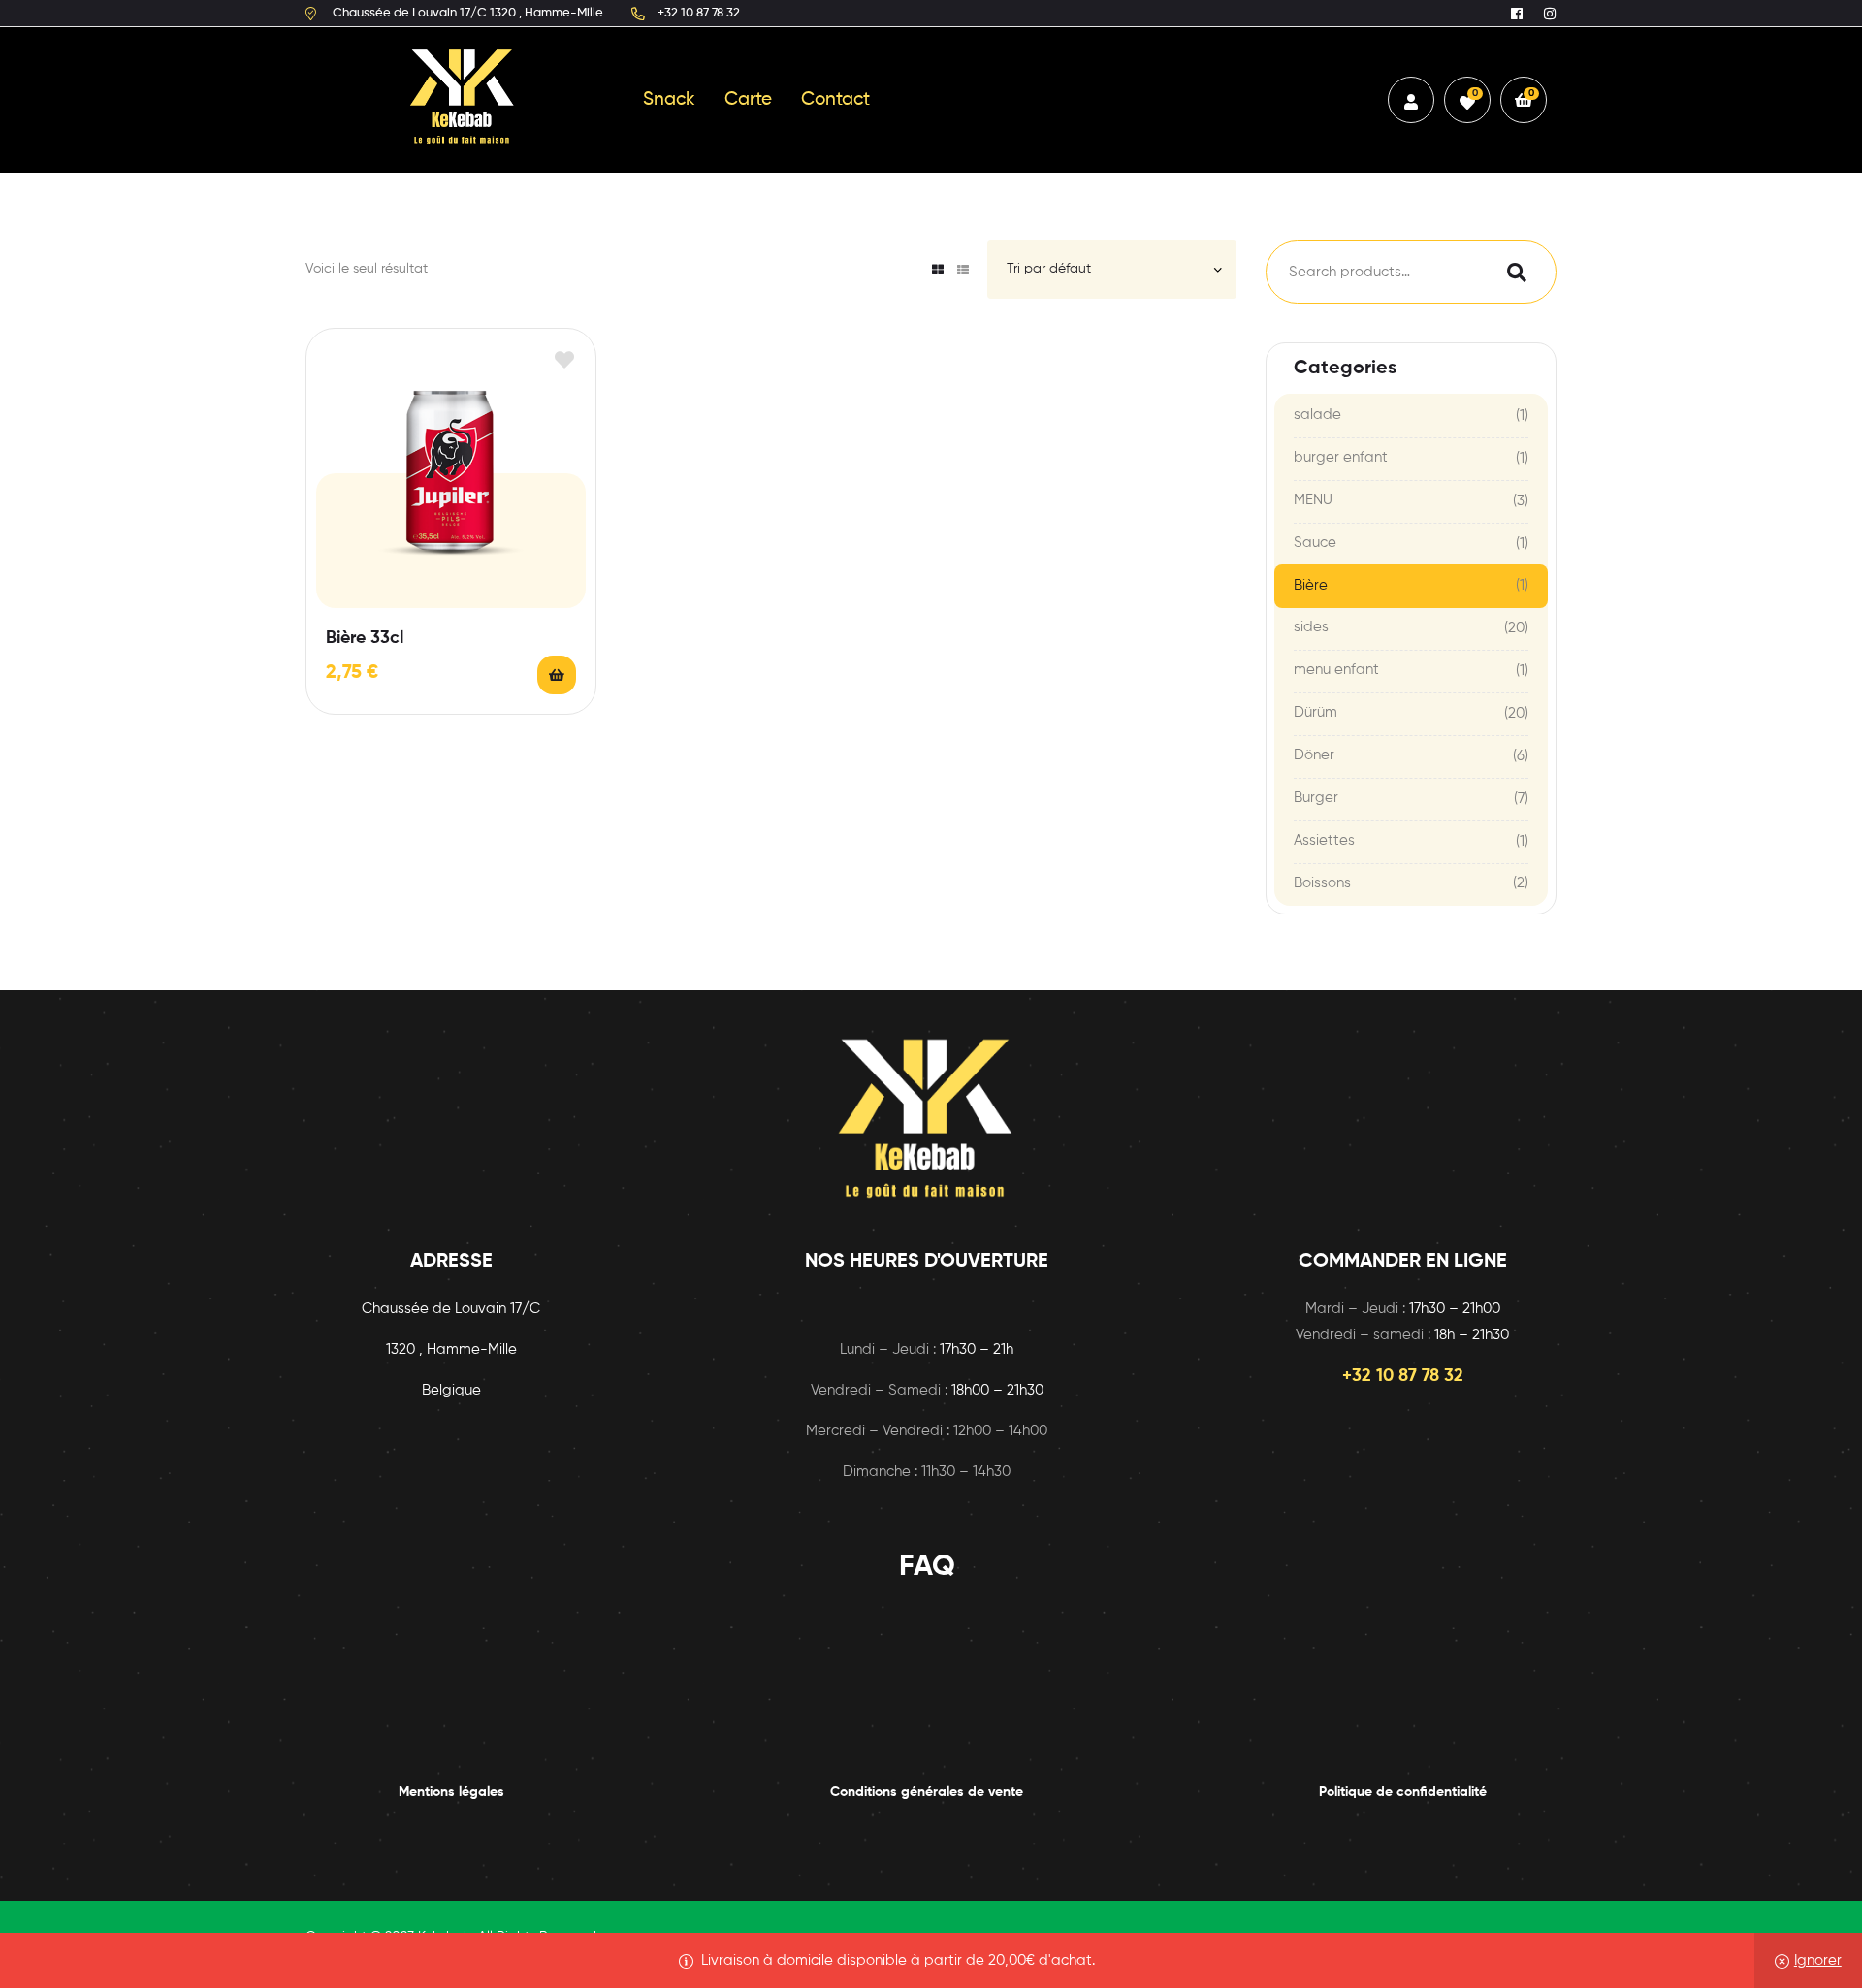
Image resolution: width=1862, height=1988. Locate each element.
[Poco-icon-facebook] (1517, 14)
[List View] (963, 270)
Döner (1314, 755)
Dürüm (1316, 712)
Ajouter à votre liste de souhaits (564, 360)
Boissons (1322, 883)
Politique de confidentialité (1403, 1792)
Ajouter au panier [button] (557, 675)
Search (1512, 272)
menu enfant (1336, 670)
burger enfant (1341, 457)
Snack (669, 99)
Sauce (1315, 543)
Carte (748, 99)
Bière (1311, 585)
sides (1311, 627)
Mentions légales (451, 1792)
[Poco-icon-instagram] (1550, 14)
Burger (1316, 798)
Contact (835, 99)
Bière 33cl (365, 638)
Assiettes (1324, 840)
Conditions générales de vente (927, 1792)
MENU (1313, 500)
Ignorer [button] (1818, 1960)
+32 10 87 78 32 (1403, 1376)
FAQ (927, 1567)
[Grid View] (938, 270)
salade (1317, 415)
